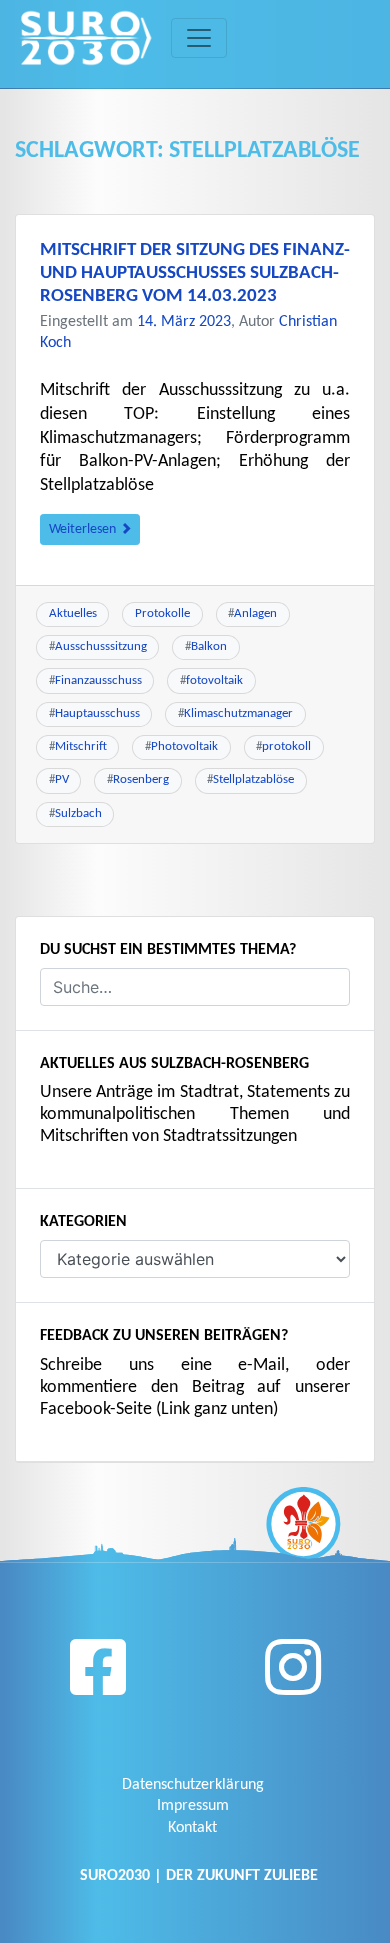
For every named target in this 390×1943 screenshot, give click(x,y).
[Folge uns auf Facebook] (98, 1675)
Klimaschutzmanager (238, 713)
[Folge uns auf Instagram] (293, 1675)
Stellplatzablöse (253, 779)
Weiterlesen (84, 529)
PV (62, 779)
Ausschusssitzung (101, 646)
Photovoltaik (184, 746)
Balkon (209, 646)
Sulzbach (78, 813)
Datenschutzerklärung (193, 1785)
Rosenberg (141, 779)
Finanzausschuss (98, 680)
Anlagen (255, 613)
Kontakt (192, 1828)
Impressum (193, 1806)
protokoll (286, 746)
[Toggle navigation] (199, 38)
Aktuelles (73, 613)
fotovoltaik (214, 680)
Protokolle (162, 613)
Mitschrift (81, 746)
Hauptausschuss (97, 713)
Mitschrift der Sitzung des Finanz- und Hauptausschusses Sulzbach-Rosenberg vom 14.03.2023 (195, 273)
